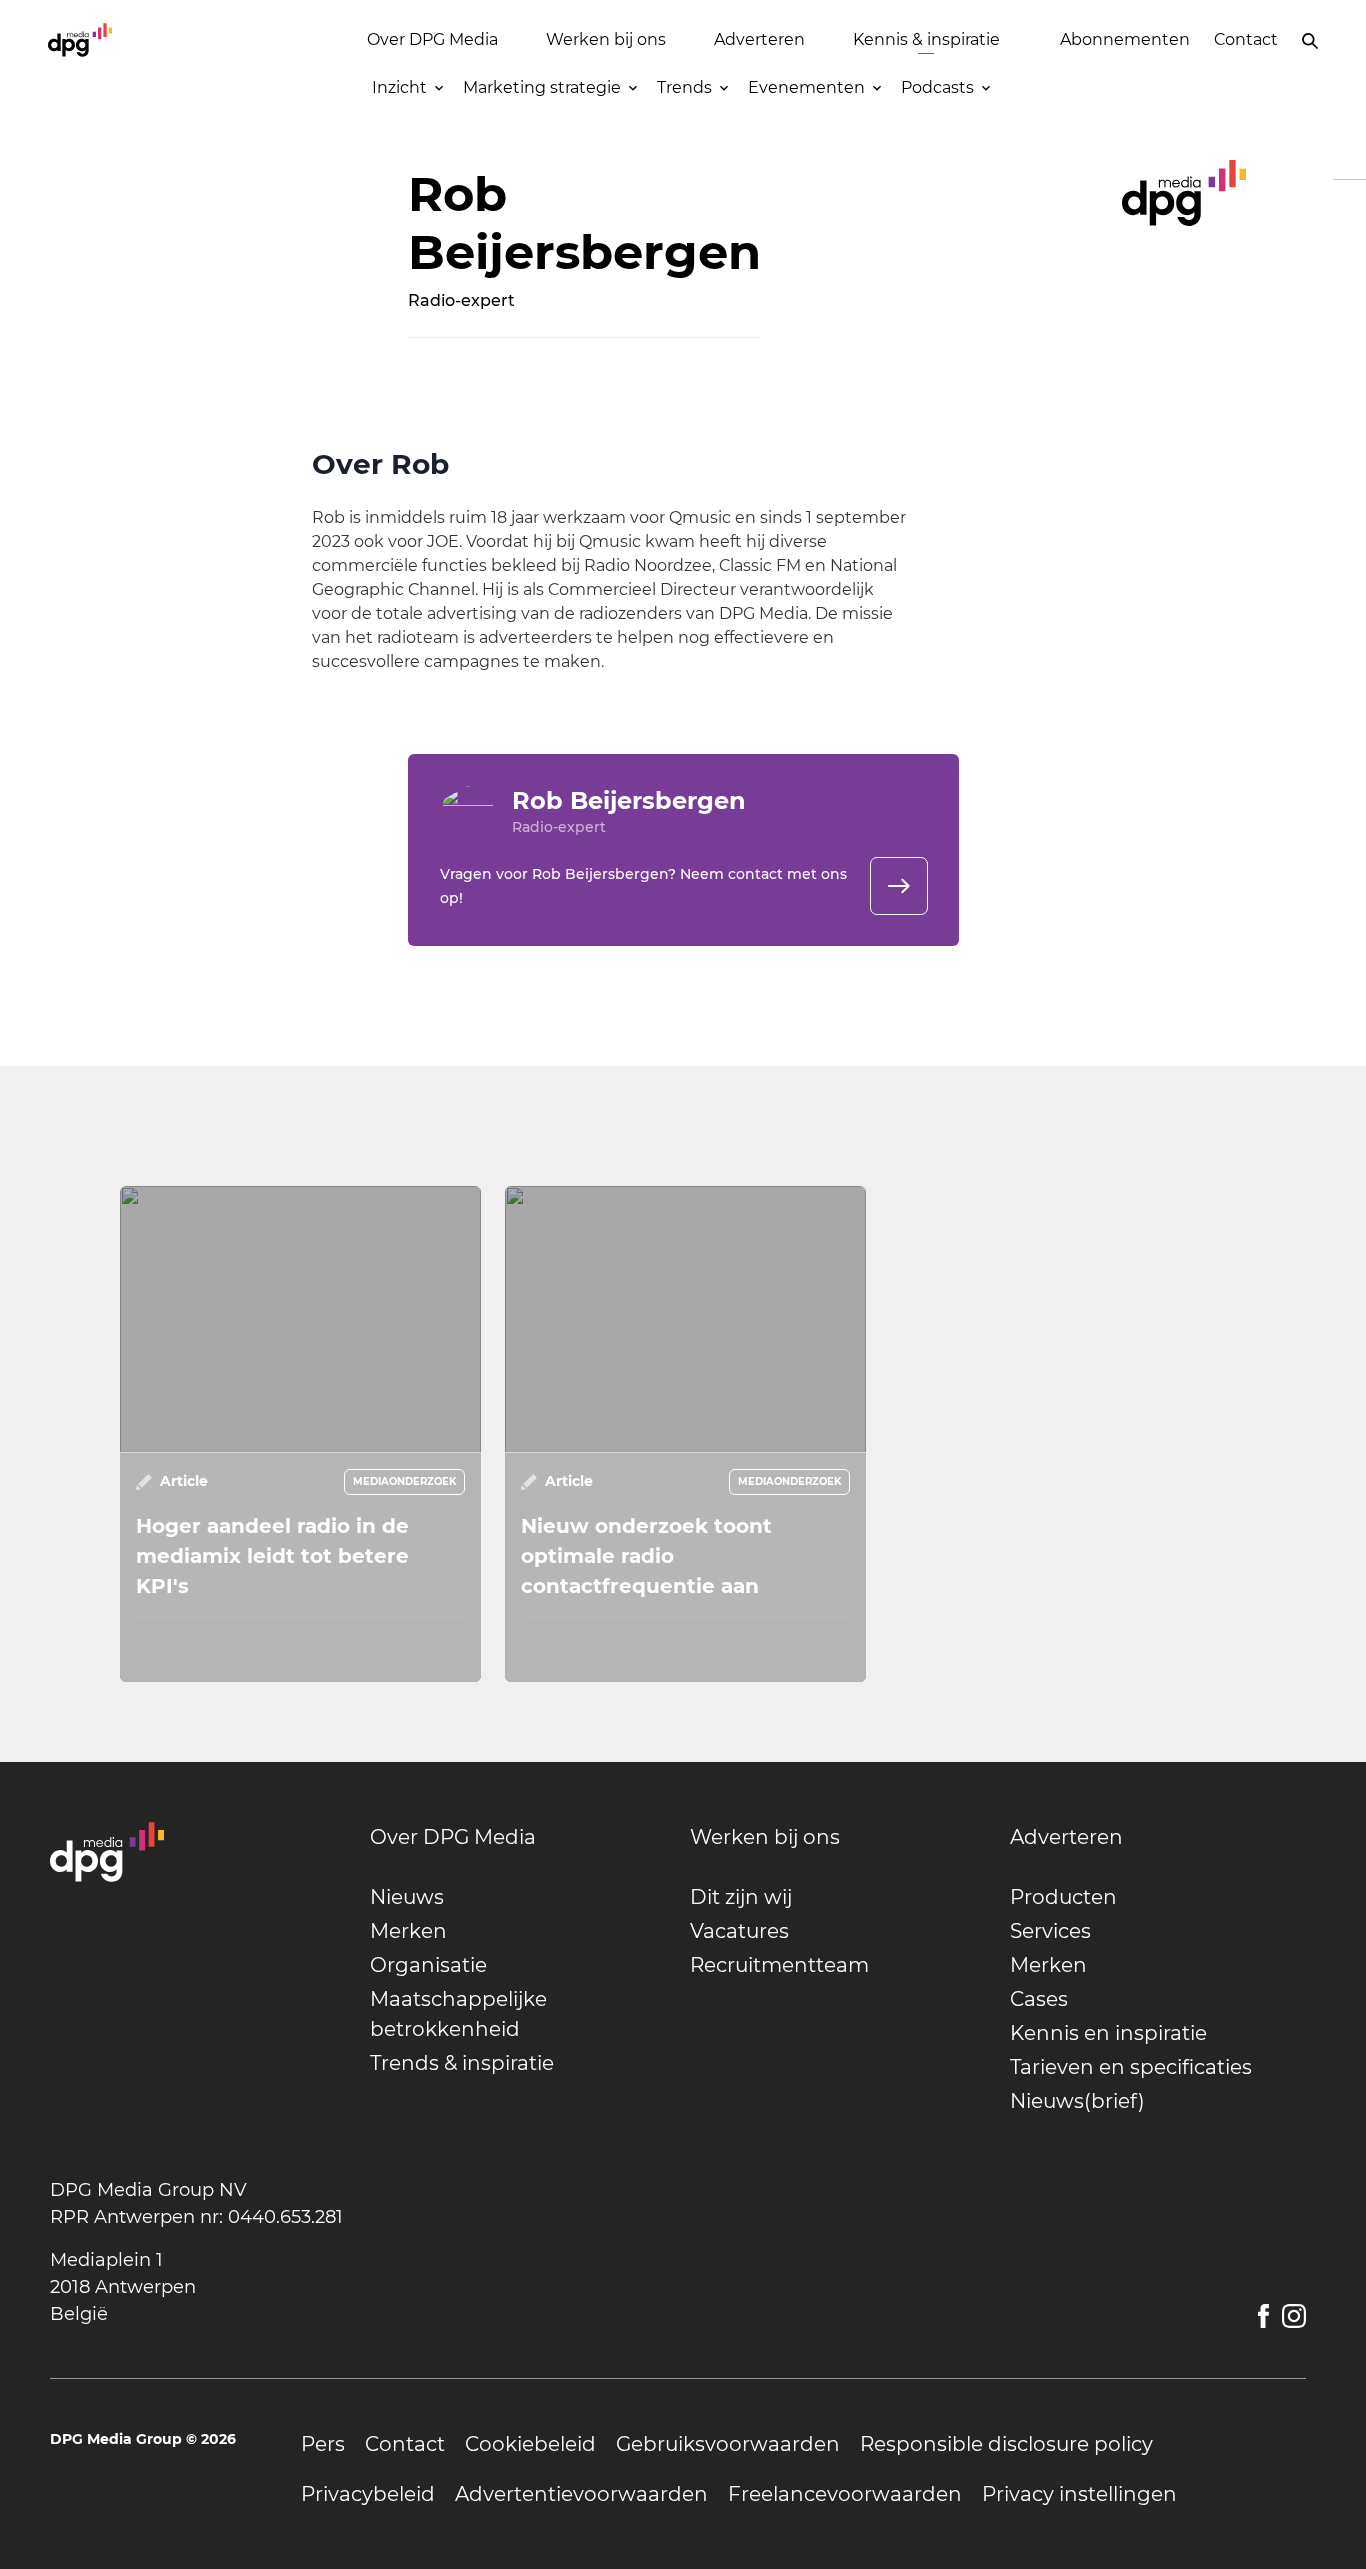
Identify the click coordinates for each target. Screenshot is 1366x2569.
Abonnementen (1125, 39)
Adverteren (759, 39)
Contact (1246, 39)
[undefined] (899, 886)
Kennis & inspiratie (926, 39)
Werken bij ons (606, 39)
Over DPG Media (432, 39)
